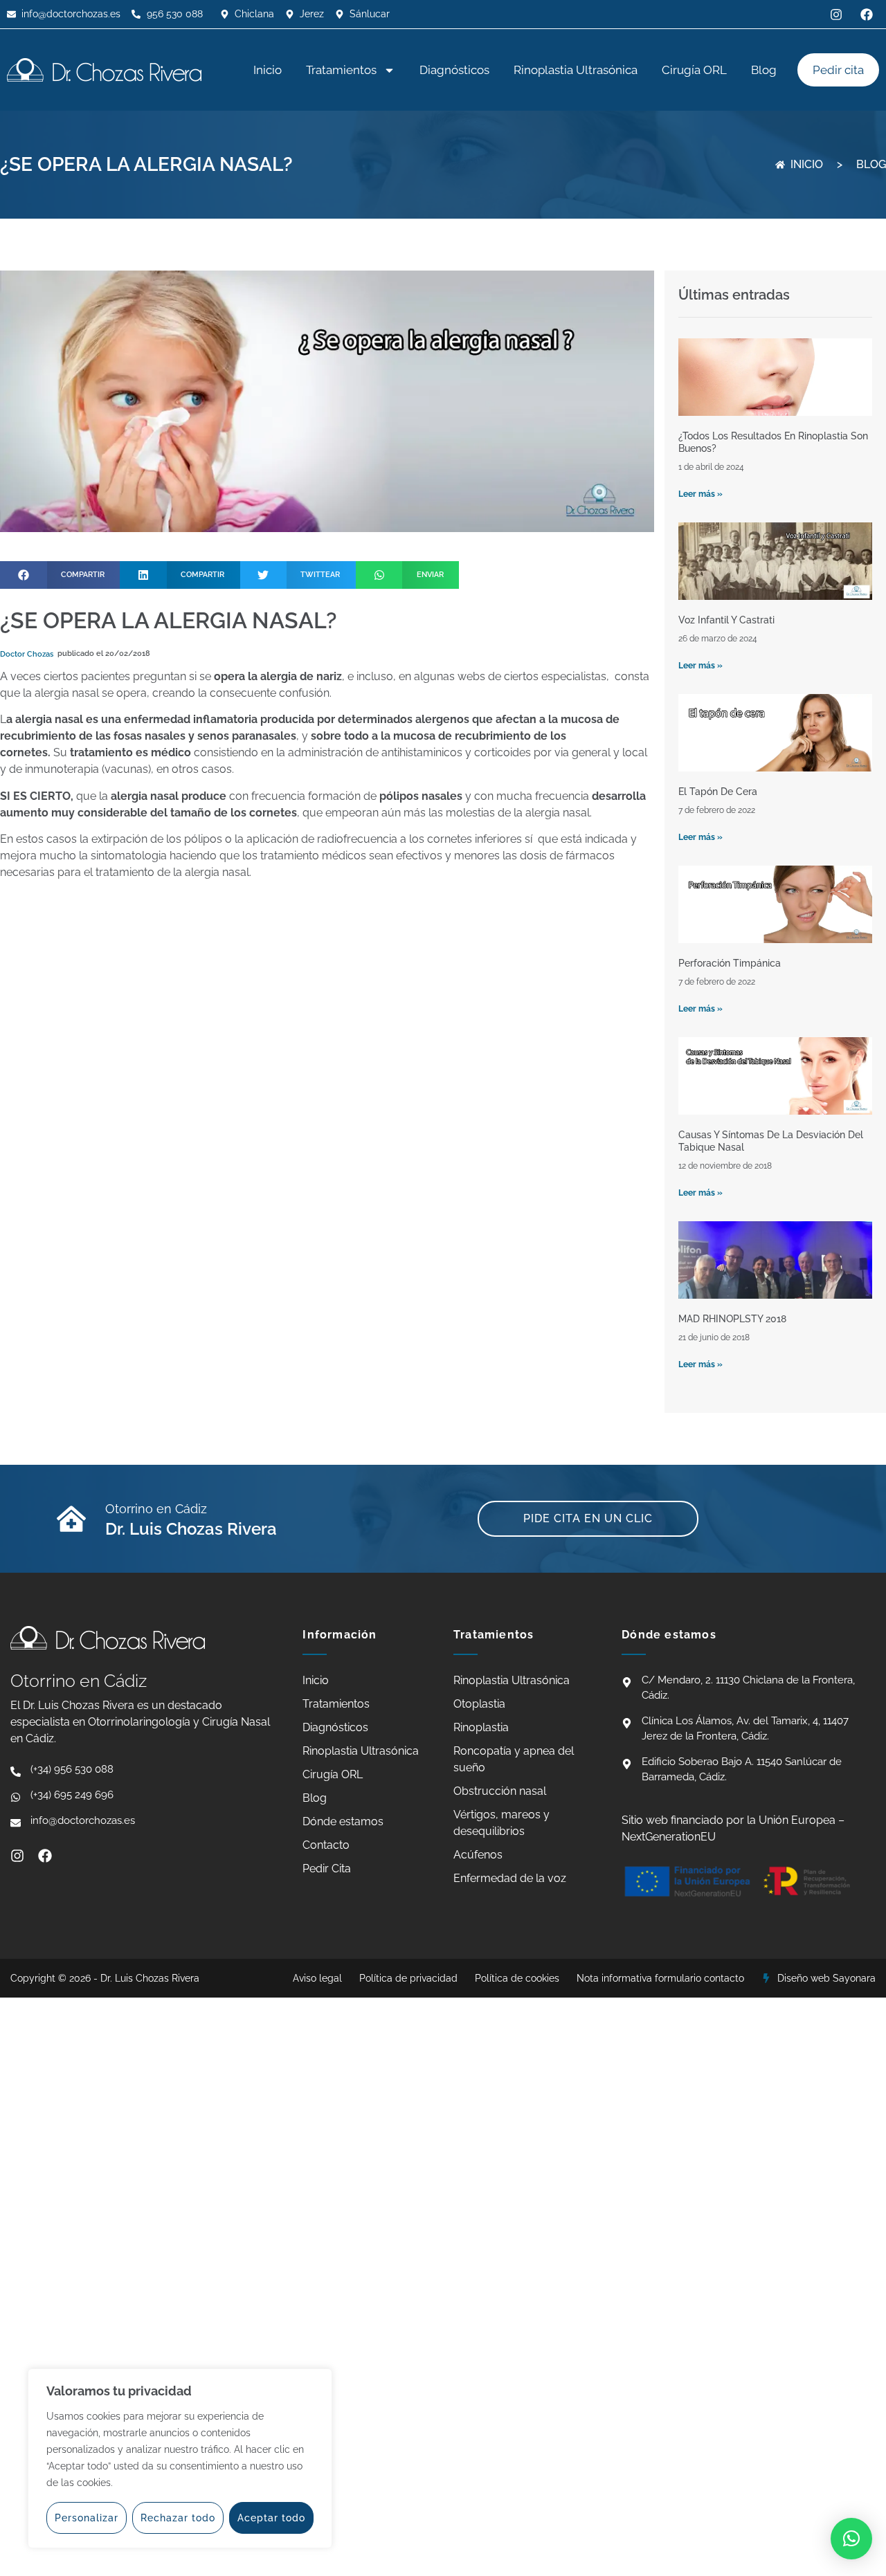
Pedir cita (838, 70)
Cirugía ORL (694, 70)
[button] (60, 575)
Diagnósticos (454, 70)
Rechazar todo (178, 2518)
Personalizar (87, 2518)
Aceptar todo (271, 2518)
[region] (180, 2458)
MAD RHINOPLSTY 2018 (732, 1319)
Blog (764, 70)
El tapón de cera (718, 792)
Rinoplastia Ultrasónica (576, 70)
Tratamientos (341, 70)
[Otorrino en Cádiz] (71, 1519)
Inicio (268, 70)
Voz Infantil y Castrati (726, 620)
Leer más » (700, 494)
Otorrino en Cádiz (156, 1509)
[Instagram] (17, 1856)
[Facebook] (45, 1856)
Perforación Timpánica (730, 963)
